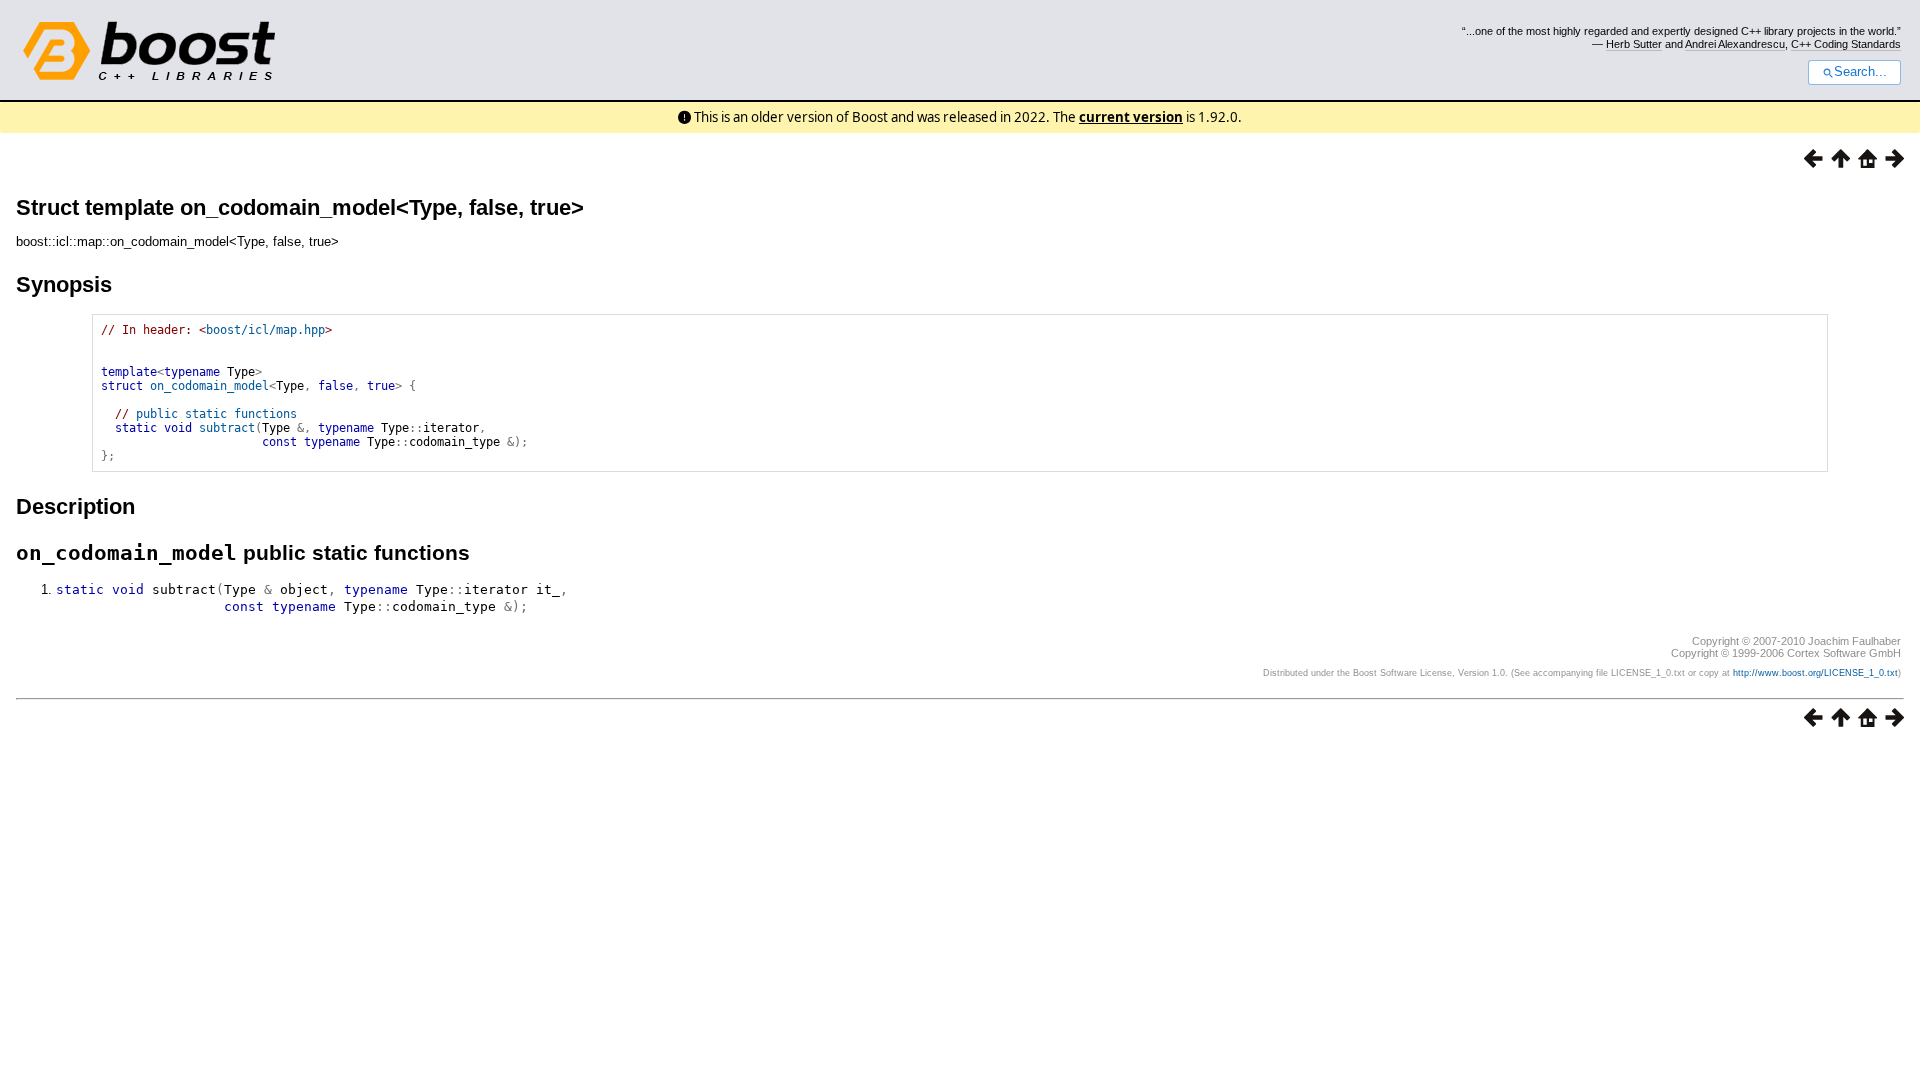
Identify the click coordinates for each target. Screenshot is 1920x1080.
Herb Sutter (1634, 44)
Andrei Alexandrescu (1735, 44)
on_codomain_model (209, 386)
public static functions (216, 414)
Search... (1860, 72)
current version (1131, 117)
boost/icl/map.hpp (265, 330)
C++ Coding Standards (1846, 44)
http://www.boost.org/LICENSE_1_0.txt (1815, 673)
